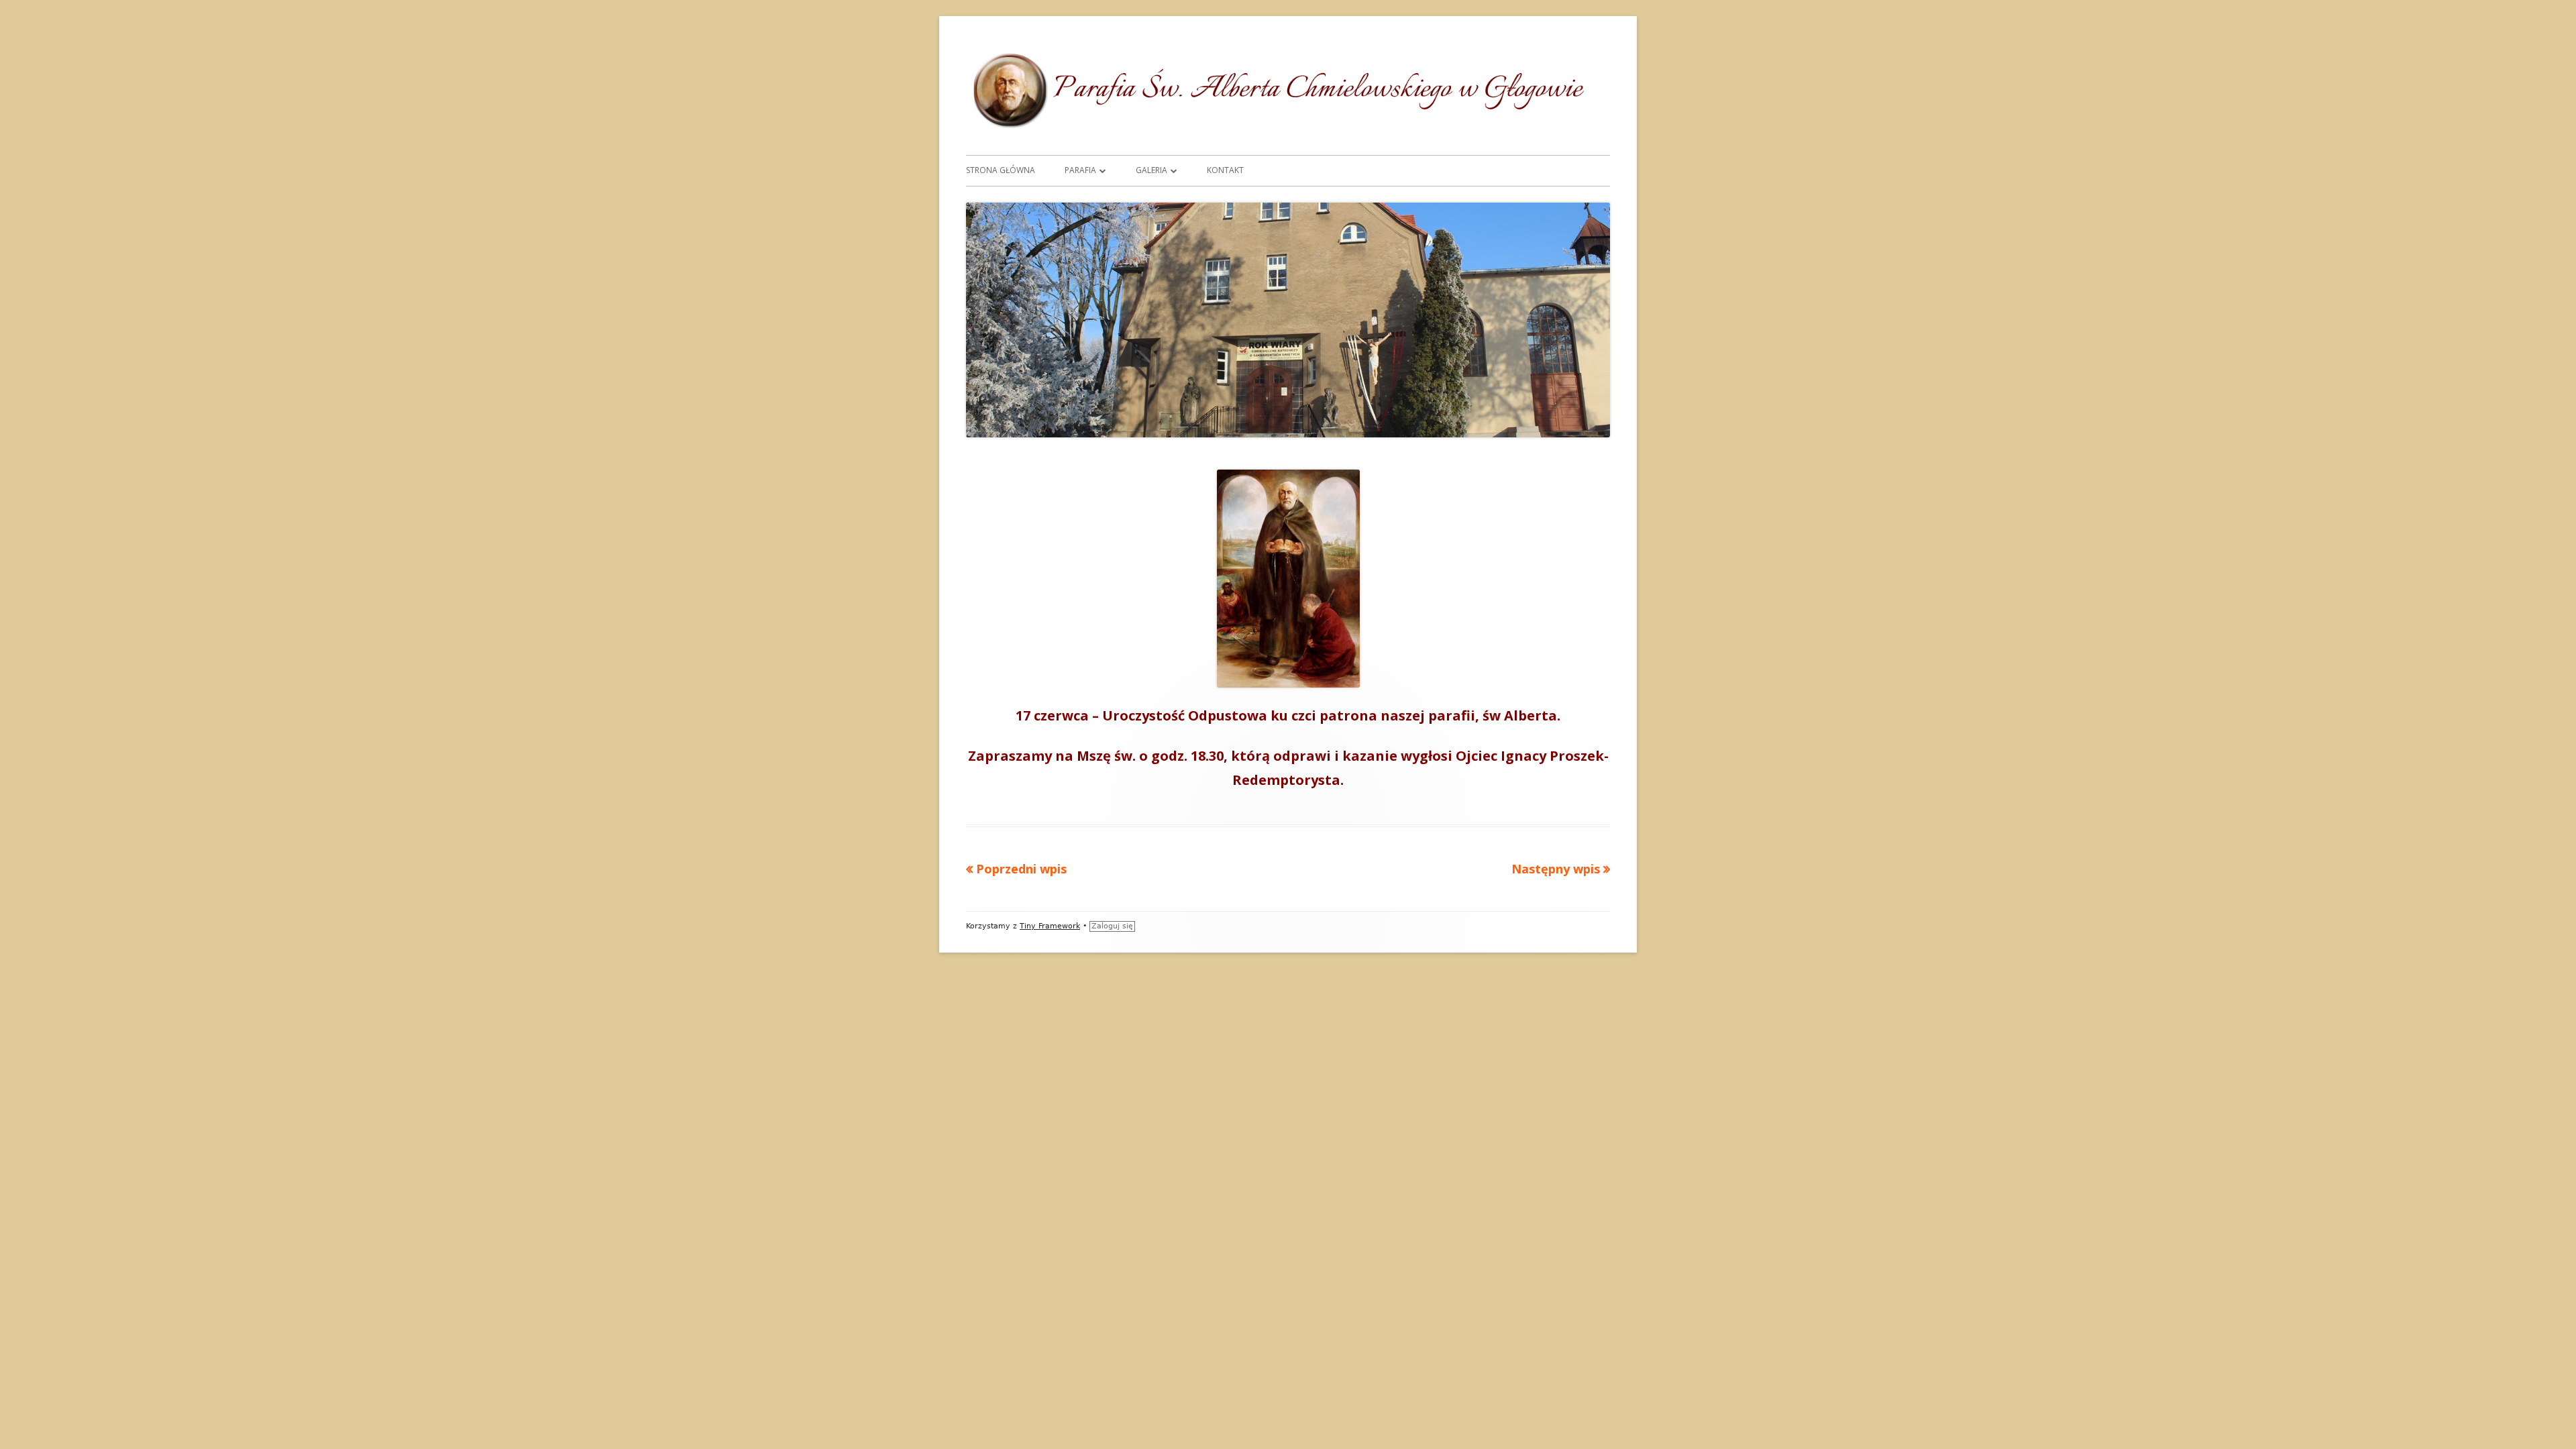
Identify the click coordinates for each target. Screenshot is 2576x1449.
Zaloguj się (1112, 926)
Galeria (1151, 170)
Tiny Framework (1050, 926)
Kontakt (1225, 170)
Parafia (1080, 170)
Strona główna (1001, 170)
